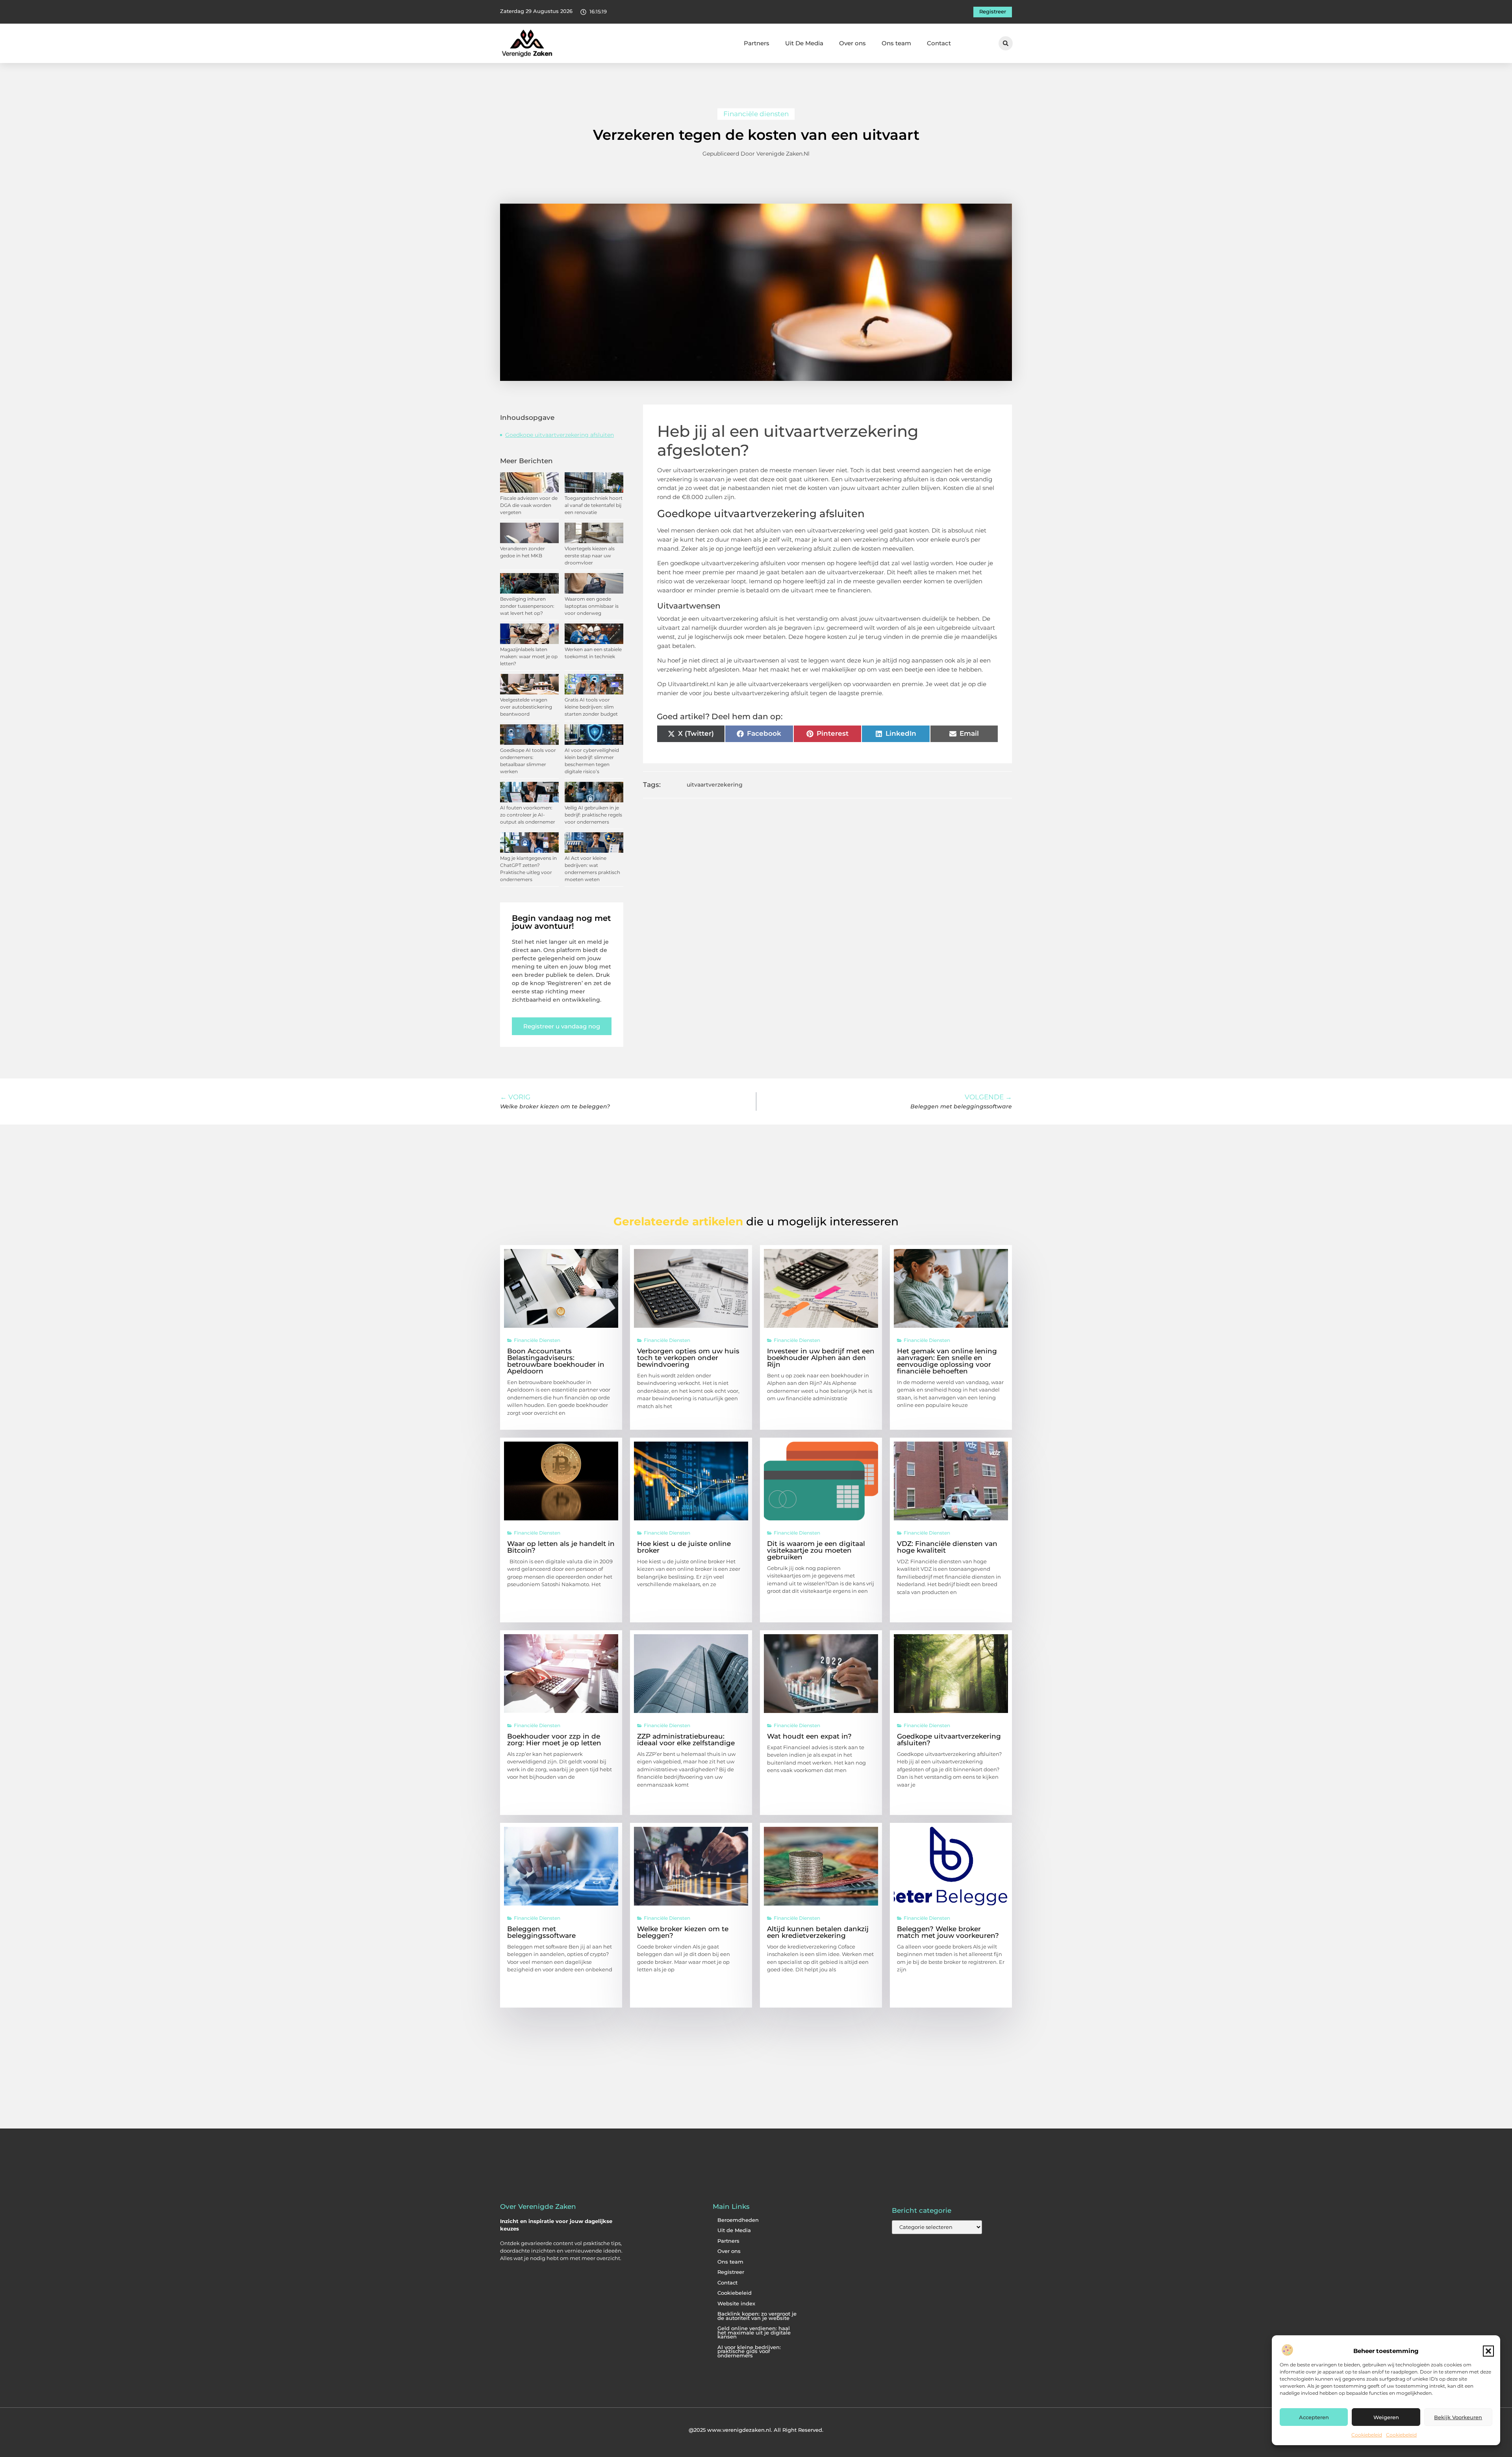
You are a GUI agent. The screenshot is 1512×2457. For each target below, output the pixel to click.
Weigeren (1386, 2417)
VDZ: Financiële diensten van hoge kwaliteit (947, 1547)
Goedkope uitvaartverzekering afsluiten (560, 435)
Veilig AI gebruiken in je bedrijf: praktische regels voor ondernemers (593, 815)
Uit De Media (804, 43)
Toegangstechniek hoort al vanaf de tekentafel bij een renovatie (594, 505)
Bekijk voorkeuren (1458, 2417)
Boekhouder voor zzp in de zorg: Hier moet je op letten (554, 1740)
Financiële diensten (756, 114)
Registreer (731, 2272)
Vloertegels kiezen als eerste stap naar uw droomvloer (590, 556)
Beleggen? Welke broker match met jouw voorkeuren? (948, 1932)
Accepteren (1314, 2417)
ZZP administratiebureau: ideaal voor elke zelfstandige (686, 1740)
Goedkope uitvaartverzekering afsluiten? (949, 1740)
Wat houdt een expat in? (809, 1736)
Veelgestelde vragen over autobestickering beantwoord (526, 707)
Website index (736, 2304)
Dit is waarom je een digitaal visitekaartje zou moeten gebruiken (816, 1550)
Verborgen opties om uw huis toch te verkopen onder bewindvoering (688, 1358)
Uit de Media (734, 2230)
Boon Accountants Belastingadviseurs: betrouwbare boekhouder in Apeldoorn (556, 1361)
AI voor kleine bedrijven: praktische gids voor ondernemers (749, 2351)
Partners (757, 43)
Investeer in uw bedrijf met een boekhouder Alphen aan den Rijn (821, 1358)
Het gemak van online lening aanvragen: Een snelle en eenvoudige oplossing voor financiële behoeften (947, 1361)
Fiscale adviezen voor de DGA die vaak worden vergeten (529, 505)
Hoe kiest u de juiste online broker (684, 1547)
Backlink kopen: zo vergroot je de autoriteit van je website (757, 2316)
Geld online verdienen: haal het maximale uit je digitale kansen (754, 2333)
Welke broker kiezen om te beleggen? (683, 1932)
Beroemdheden (738, 2220)
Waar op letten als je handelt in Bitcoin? (561, 1547)
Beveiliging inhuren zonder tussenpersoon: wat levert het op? (527, 606)
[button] (1488, 2351)
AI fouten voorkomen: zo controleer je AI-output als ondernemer (528, 815)
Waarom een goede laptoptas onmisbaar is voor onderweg (592, 606)
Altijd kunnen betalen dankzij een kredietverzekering (818, 1932)
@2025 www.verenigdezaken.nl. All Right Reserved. (756, 2430)
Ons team (896, 43)
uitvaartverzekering (715, 785)
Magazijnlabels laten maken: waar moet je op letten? (529, 656)
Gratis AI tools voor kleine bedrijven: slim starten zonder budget (591, 707)
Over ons (852, 43)
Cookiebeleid (1367, 2435)
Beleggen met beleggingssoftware (541, 1932)
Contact (939, 43)
